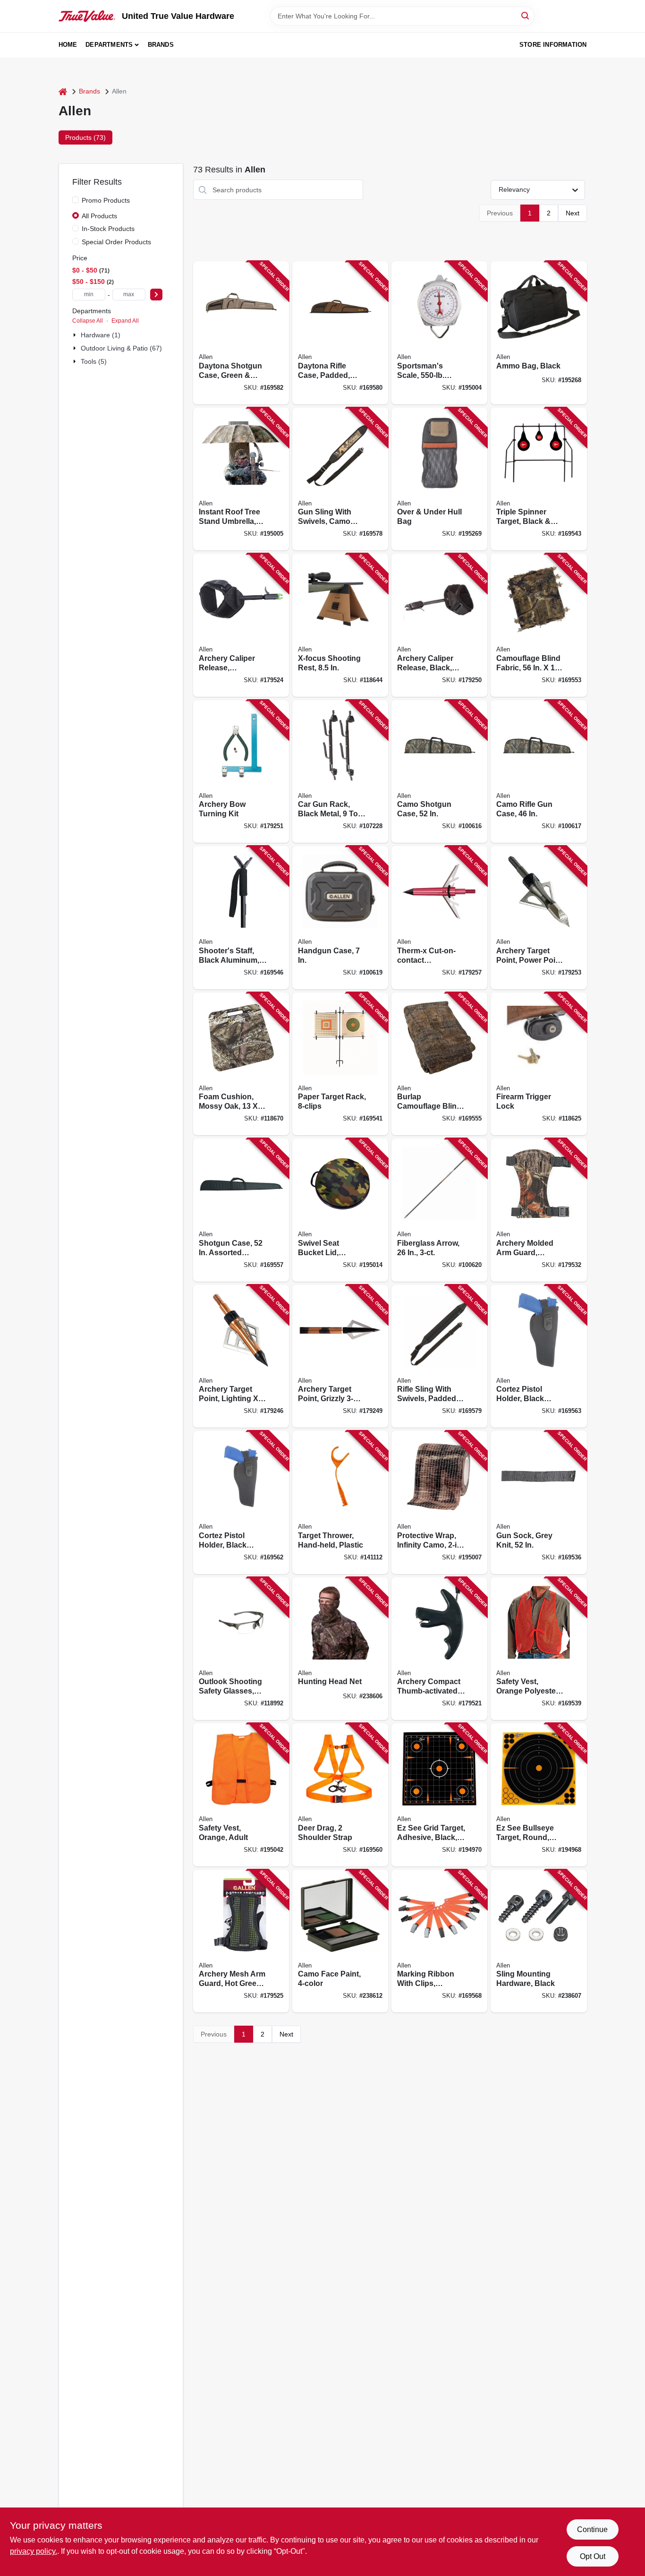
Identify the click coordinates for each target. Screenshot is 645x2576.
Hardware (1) (101, 335)
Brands (161, 45)
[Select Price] (156, 295)
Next (573, 213)
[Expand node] (76, 335)
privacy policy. (34, 2551)
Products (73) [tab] (85, 137)
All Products (99, 216)
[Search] (526, 15)
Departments (109, 45)
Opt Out (593, 2556)
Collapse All (88, 321)
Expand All (125, 321)
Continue (592, 2529)
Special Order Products (116, 242)
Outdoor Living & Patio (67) (121, 348)
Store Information (553, 45)
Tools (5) (94, 361)
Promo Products (106, 200)
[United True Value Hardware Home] (87, 16)
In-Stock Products (108, 229)
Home (68, 45)
